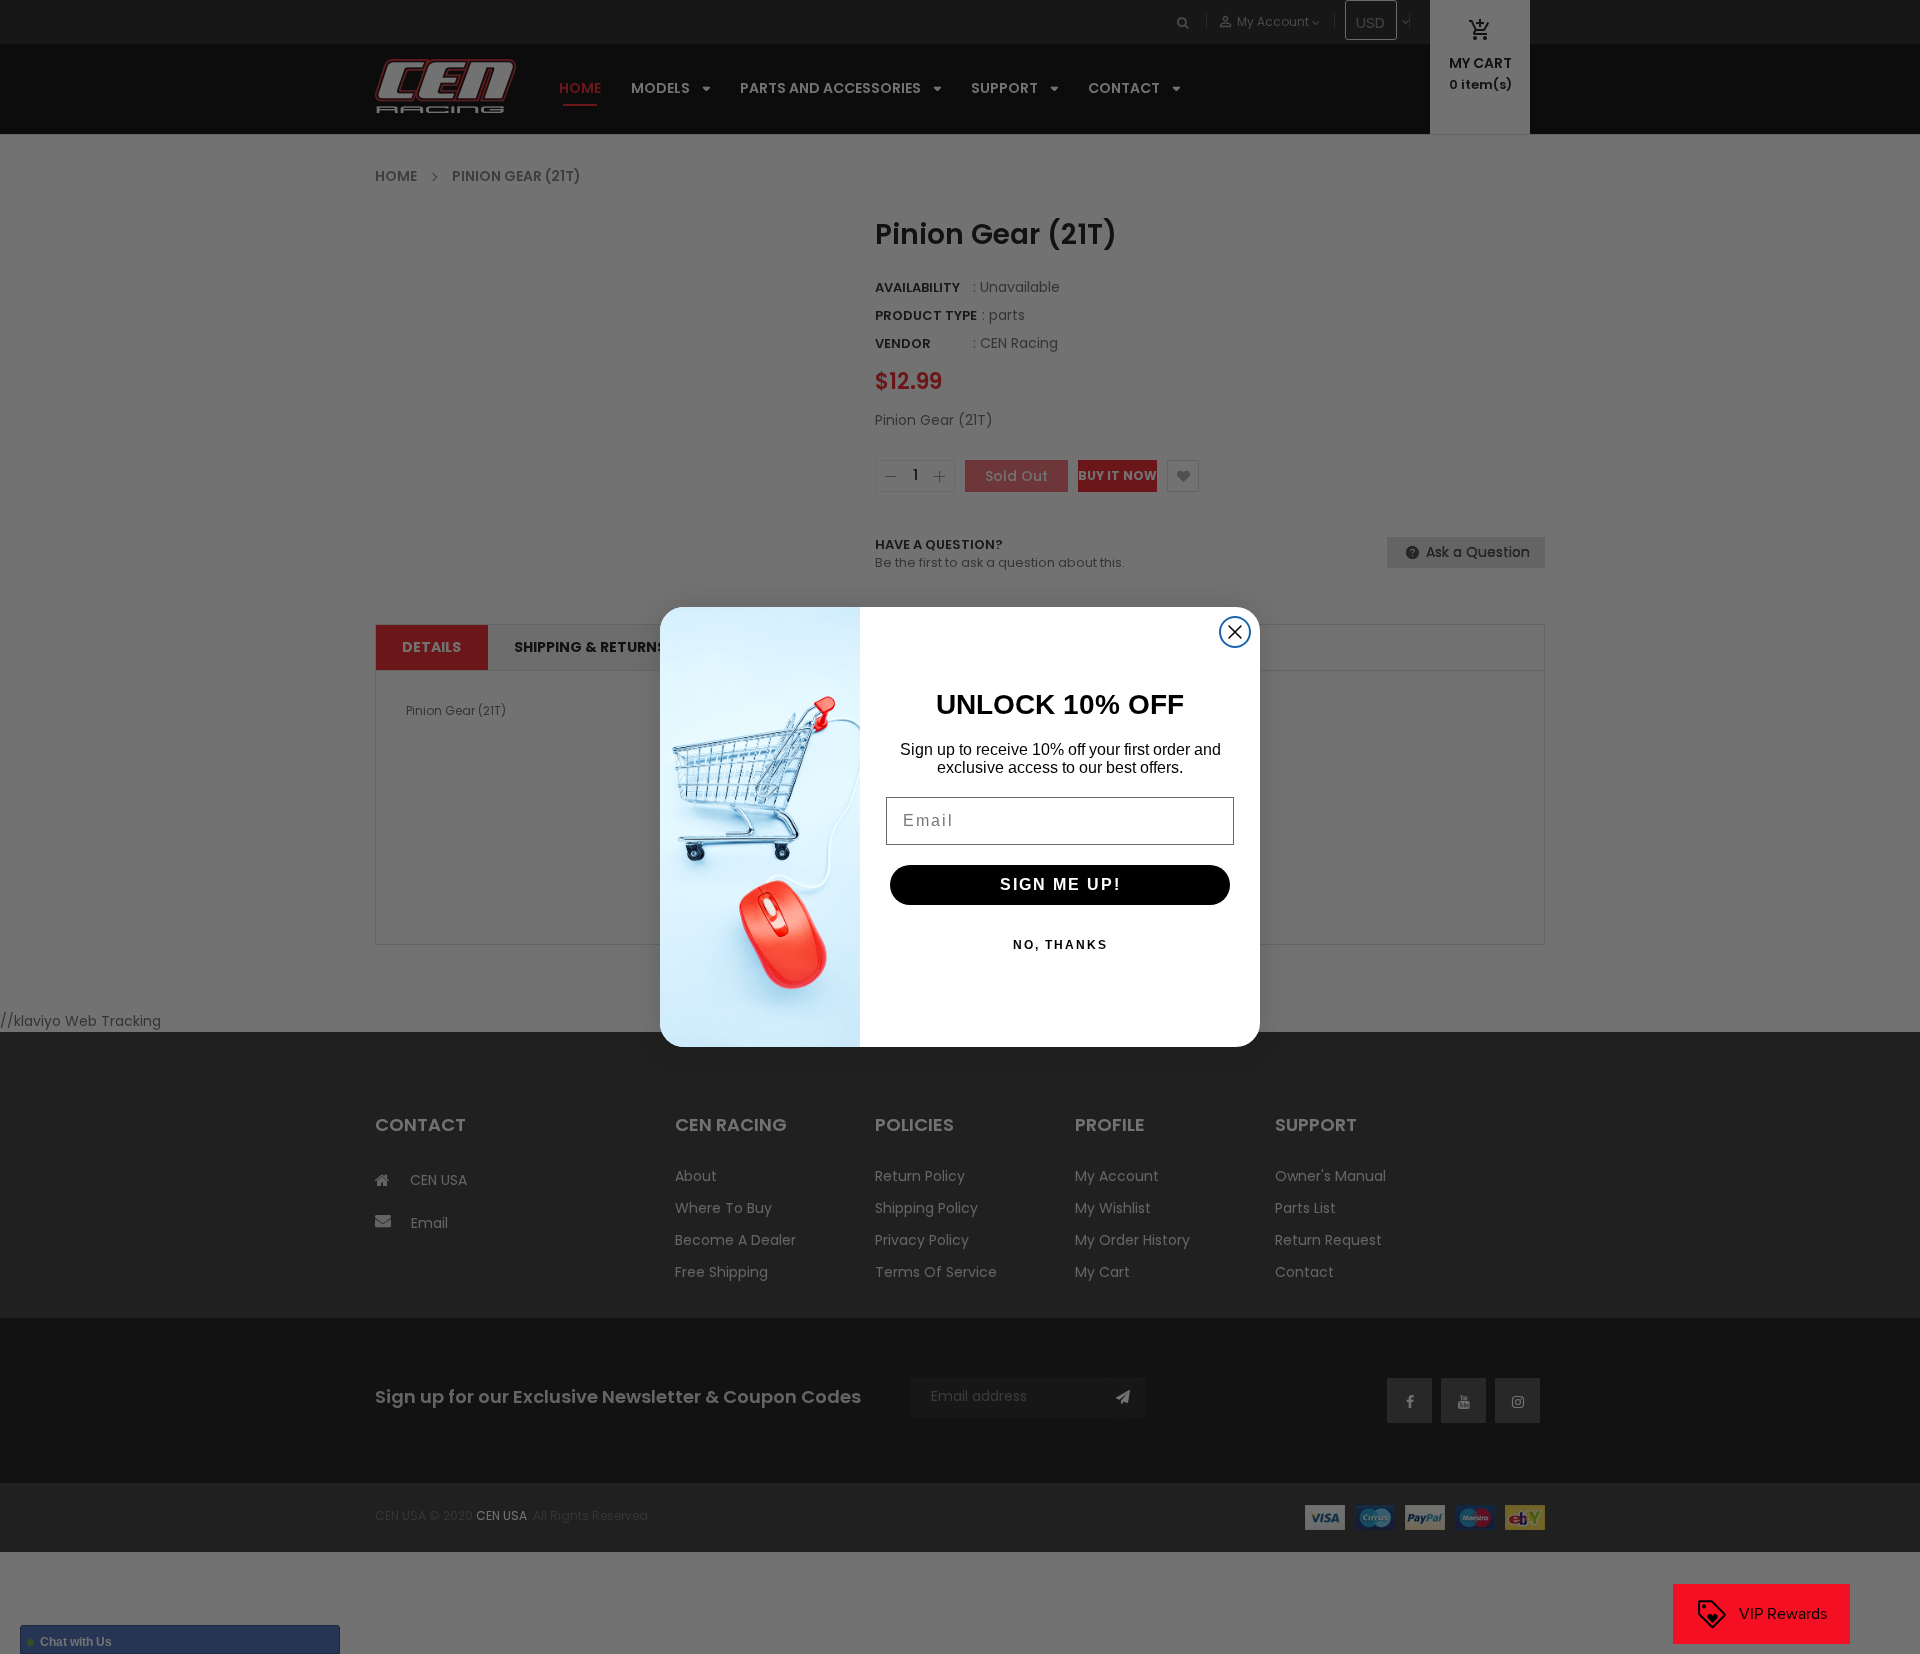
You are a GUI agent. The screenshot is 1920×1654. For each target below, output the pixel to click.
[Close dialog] (1235, 632)
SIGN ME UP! (1060, 884)
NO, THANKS (1060, 945)
